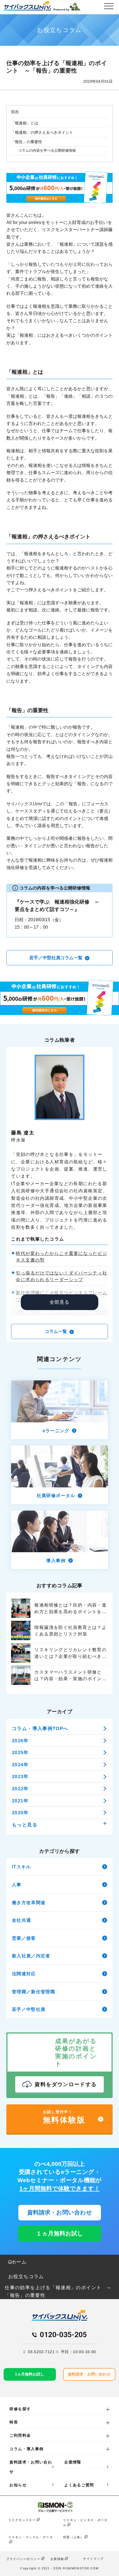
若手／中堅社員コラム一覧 (56, 958)
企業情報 (73, 2462)
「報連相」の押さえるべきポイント (42, 132)
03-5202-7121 (41, 2352)
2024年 (20, 1765)
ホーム (19, 2262)
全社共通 (22, 1920)
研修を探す (20, 2409)
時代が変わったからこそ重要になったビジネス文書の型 (61, 1257)
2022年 (20, 1789)
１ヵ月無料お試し (60, 2233)
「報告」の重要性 (27, 142)
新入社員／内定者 (31, 1956)
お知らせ (18, 2485)
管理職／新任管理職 (33, 1992)
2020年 (20, 1813)
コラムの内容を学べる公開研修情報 (47, 150)
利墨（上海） (73, 2537)
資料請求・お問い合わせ (60, 2212)
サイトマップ (93, 2559)
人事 (17, 1885)
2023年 (20, 1776)
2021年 (20, 1801)
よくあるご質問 (79, 2485)
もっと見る (25, 1825)
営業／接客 (24, 1938)
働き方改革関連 (29, 1902)
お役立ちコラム (26, 2276)
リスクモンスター (22, 2520)
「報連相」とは (25, 123)
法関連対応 (24, 1974)
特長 (14, 2422)
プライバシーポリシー (23, 2559)
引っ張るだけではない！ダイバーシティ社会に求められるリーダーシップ (61, 1276)
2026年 (20, 1741)
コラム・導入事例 (26, 2449)
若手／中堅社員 (29, 2009)
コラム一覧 (56, 1331)
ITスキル (21, 1867)
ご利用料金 (20, 2435)
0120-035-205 (63, 2335)
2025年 (20, 1752)
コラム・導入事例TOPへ (40, 1728)
